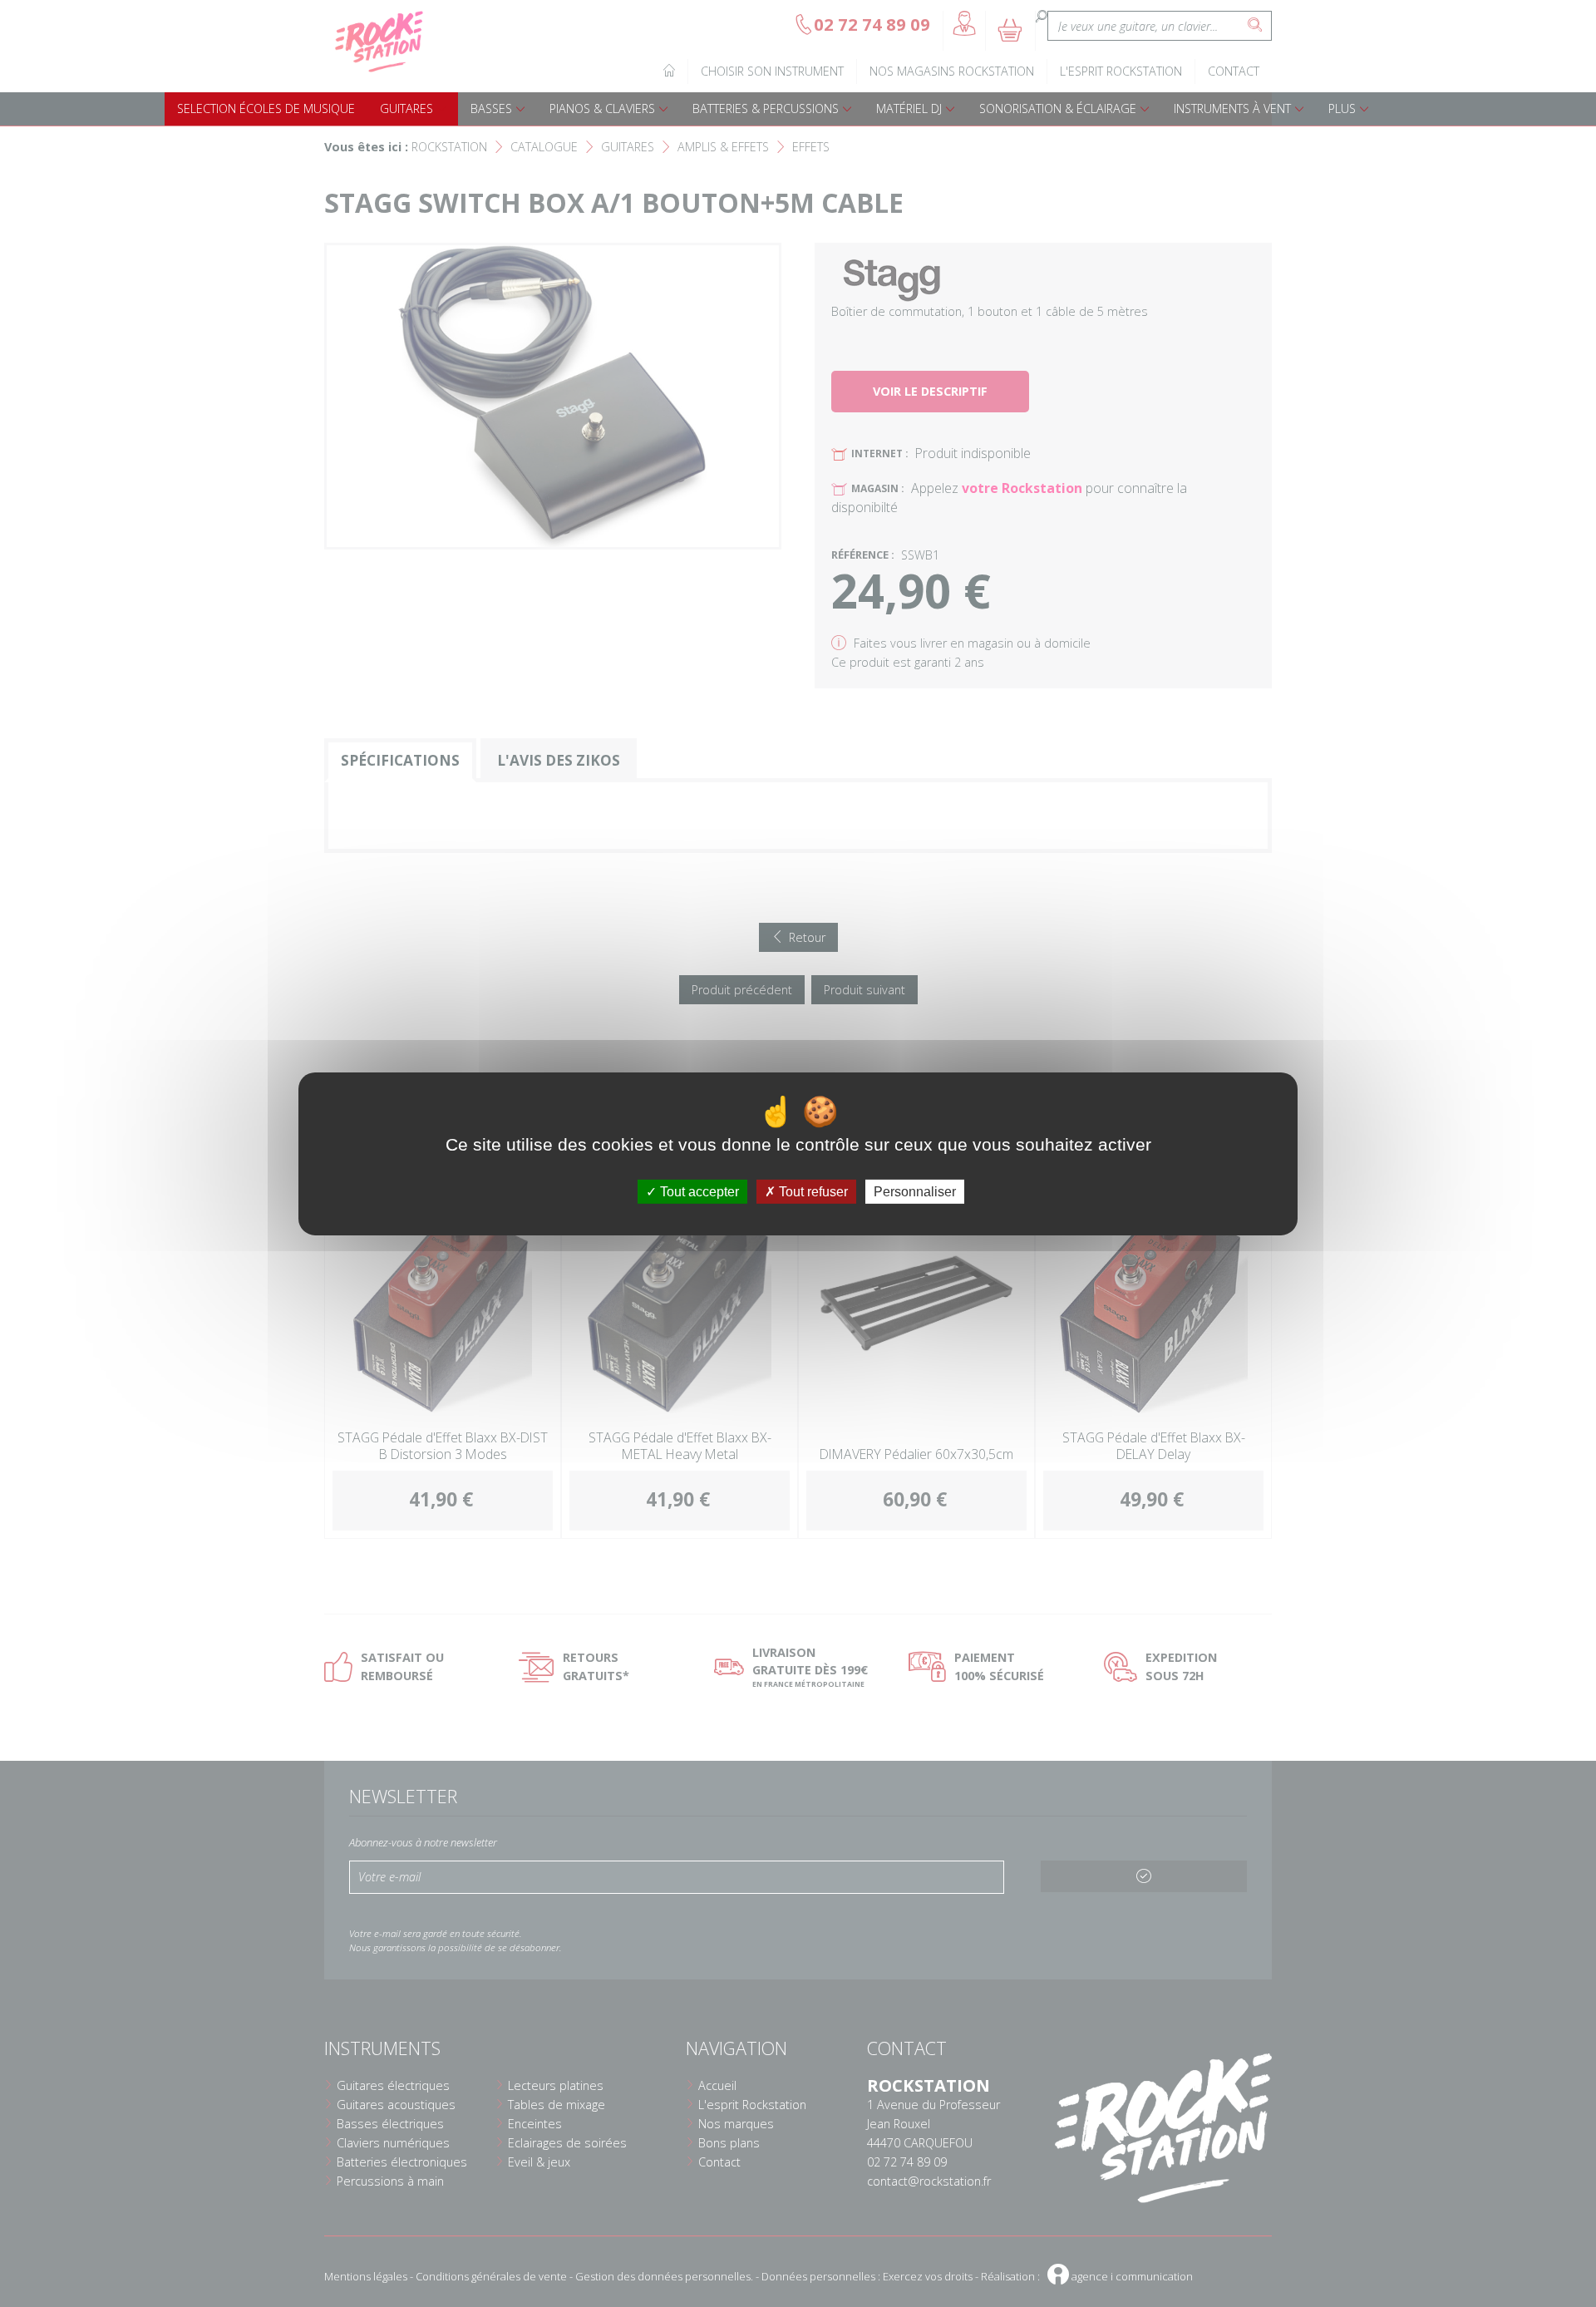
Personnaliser (915, 1191)
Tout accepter (698, 1191)
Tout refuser (812, 1191)
